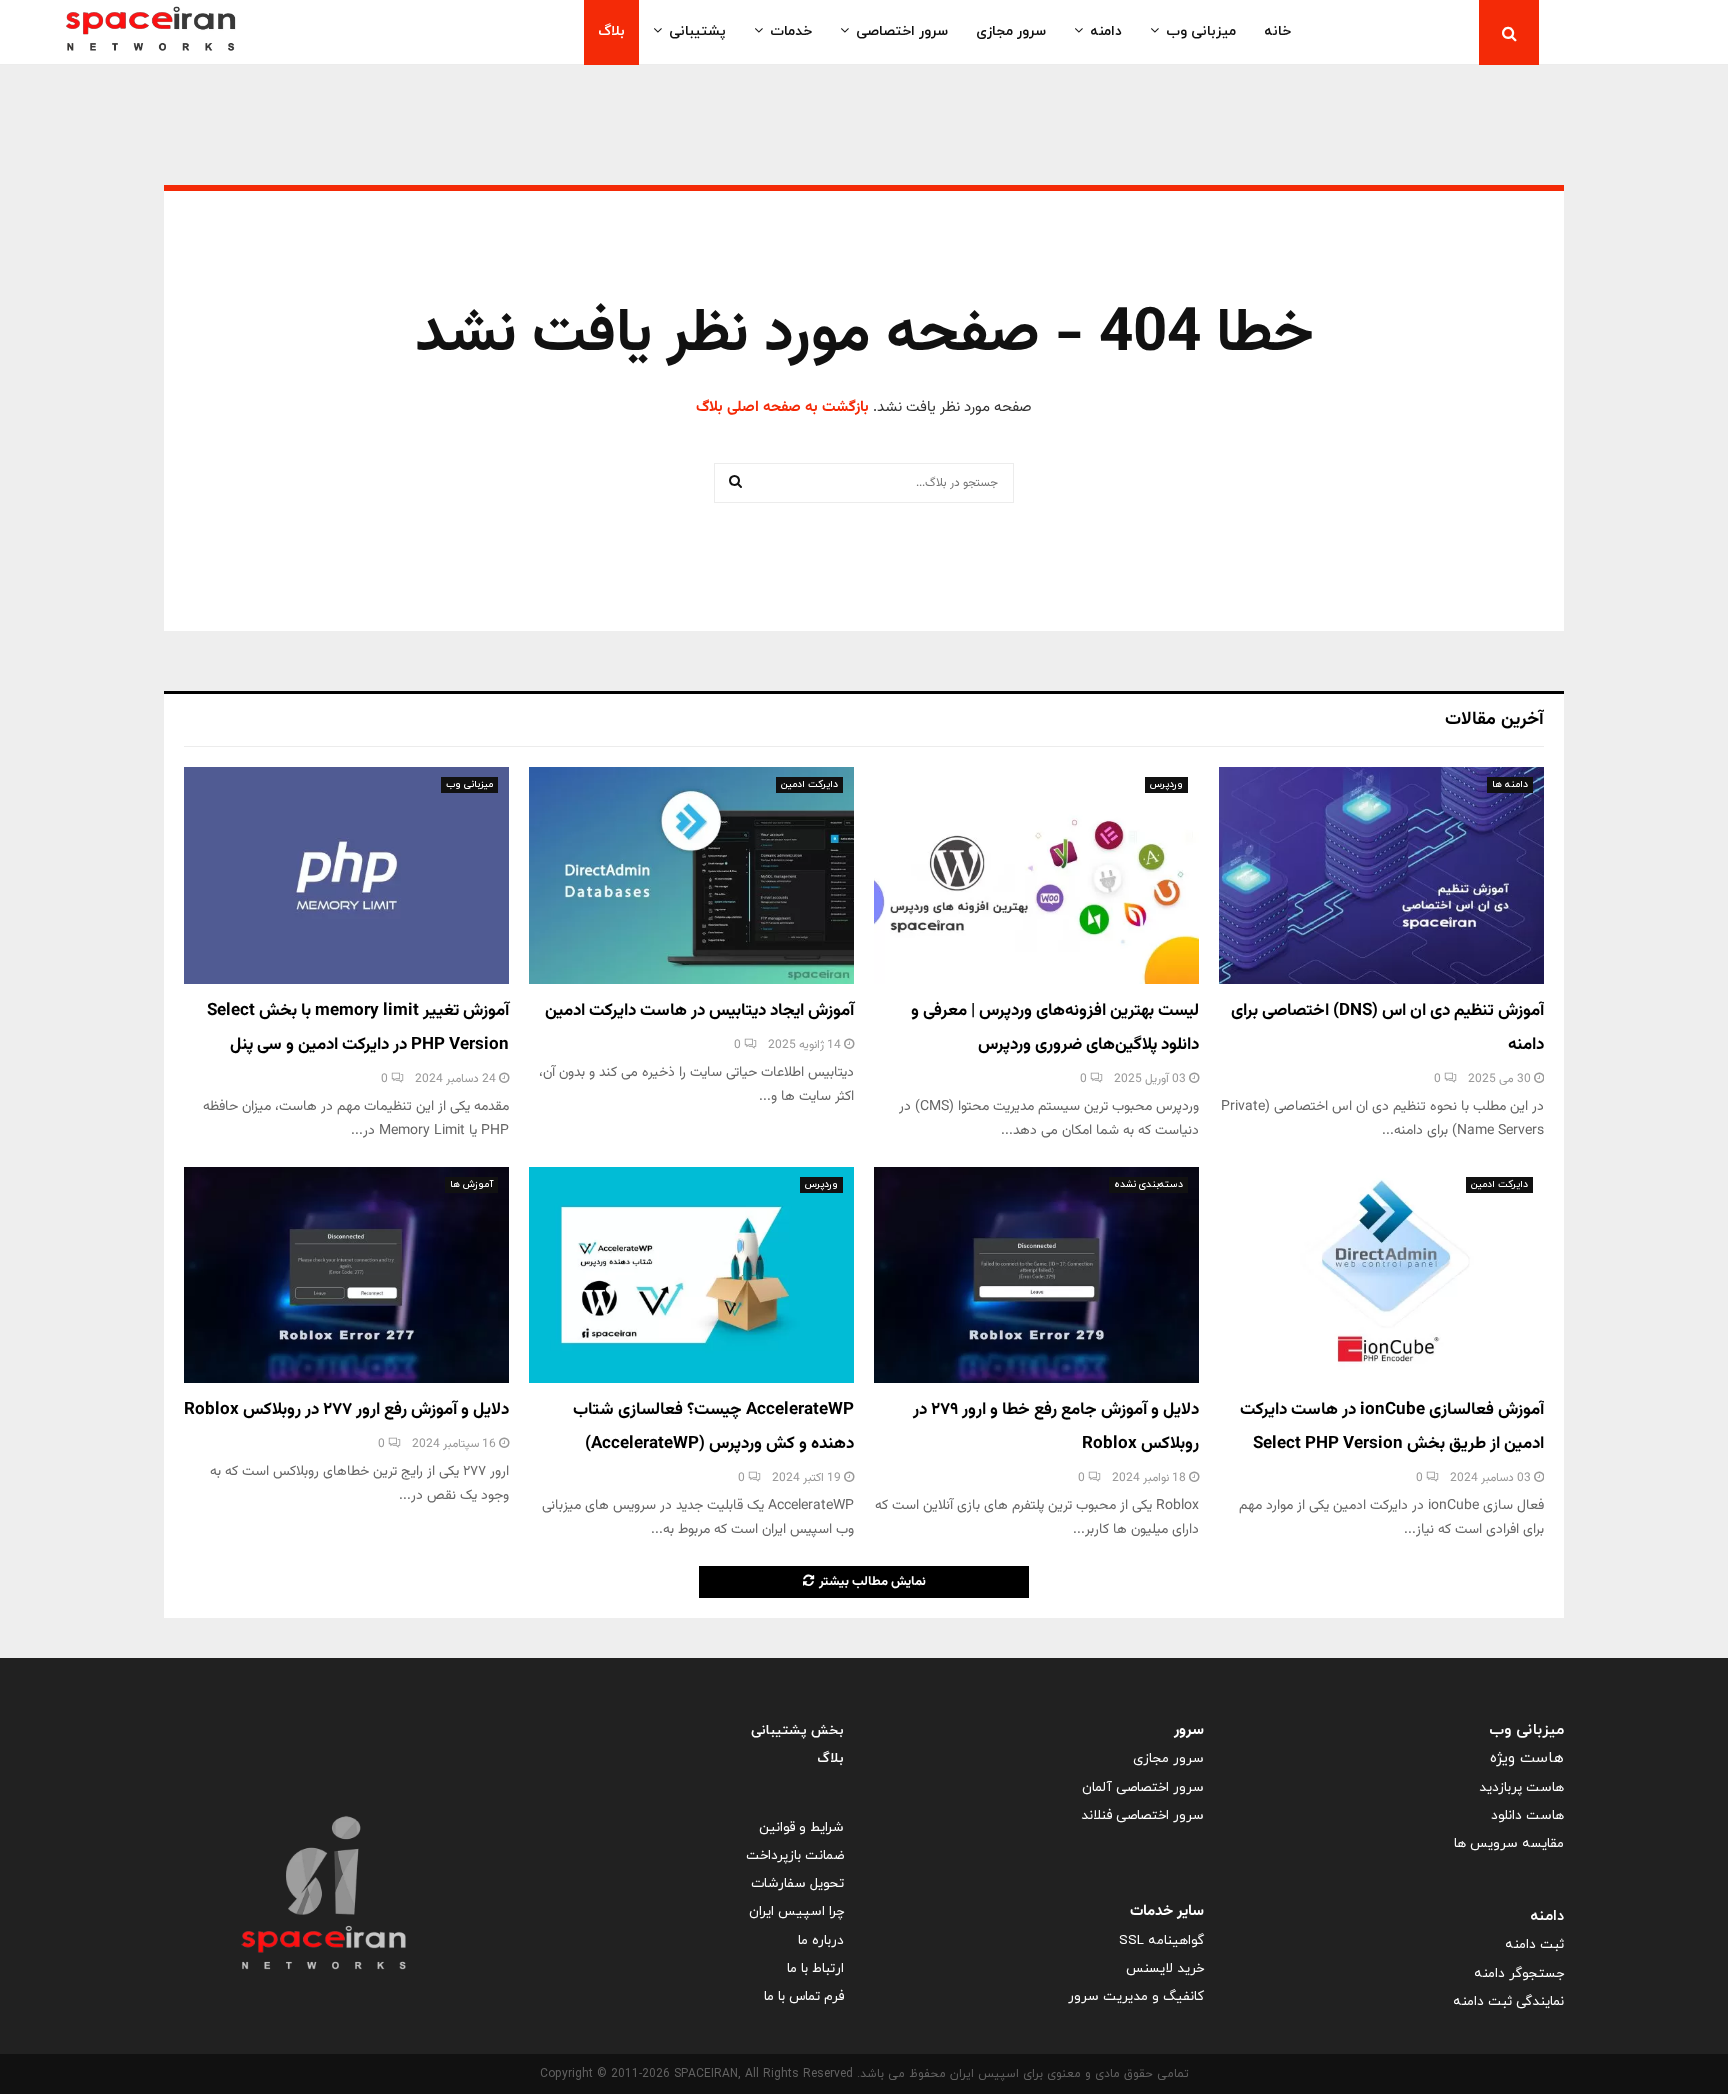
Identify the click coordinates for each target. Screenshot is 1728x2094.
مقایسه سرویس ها (1509, 1843)
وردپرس (1166, 784)
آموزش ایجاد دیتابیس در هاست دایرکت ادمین (699, 1011)
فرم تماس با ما (804, 1996)
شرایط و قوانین (801, 1827)
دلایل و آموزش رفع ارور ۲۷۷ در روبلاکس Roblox (346, 1410)
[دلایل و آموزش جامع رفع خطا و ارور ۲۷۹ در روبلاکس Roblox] (1036, 1275)
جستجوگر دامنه (1519, 1973)
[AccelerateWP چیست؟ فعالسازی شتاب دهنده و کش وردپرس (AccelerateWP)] (691, 1275)
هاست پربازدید (1521, 1787)
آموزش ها (471, 1184)
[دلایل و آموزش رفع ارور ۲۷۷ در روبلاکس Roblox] (346, 1275)
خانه (1277, 31)
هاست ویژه (1527, 1758)
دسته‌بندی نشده (1148, 1184)
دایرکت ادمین (809, 784)
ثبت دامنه (1534, 1944)
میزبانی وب (1201, 31)
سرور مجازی (1011, 31)
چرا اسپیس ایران (796, 1911)
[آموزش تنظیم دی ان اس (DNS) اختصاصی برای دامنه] (1381, 875)
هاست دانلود (1527, 1815)
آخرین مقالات (1494, 720)
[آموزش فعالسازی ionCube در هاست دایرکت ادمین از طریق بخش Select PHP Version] (1381, 1275)
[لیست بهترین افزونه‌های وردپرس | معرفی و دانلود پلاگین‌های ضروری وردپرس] (1036, 875)
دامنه (1106, 31)
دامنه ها (1510, 784)
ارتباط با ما (815, 1968)
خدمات (791, 31)
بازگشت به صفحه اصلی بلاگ (782, 407)
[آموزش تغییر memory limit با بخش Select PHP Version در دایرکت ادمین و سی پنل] (346, 875)
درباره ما (821, 1940)
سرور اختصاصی (902, 31)
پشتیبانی (697, 31)
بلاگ (611, 31)
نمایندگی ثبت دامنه (1508, 2001)
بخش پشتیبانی (797, 1730)
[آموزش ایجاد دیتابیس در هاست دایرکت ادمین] (691, 875)
